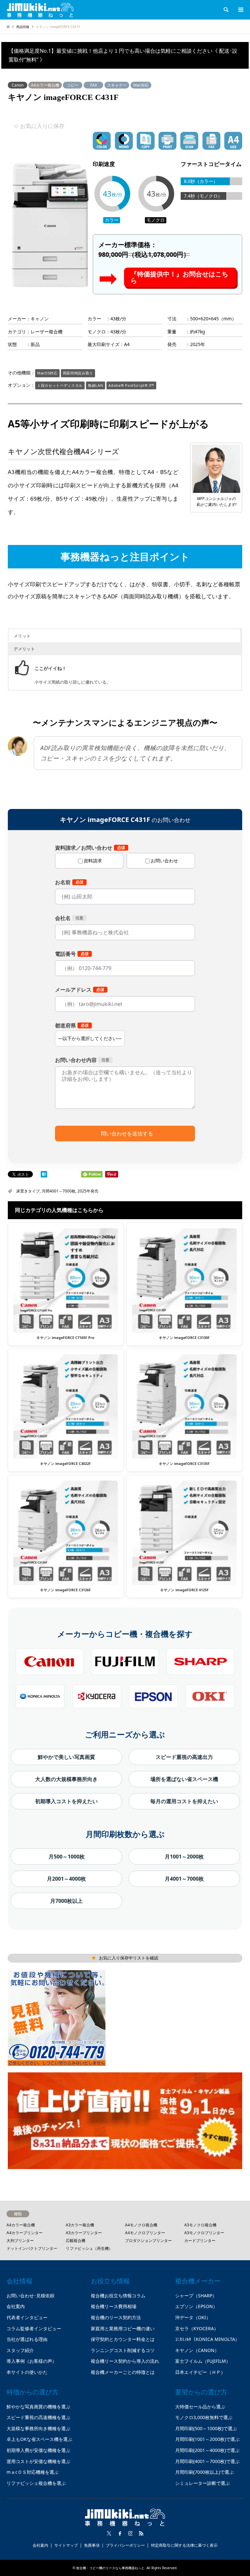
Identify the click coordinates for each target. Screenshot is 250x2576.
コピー (73, 85)
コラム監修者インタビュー (34, 2328)
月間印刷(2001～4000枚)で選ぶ (207, 2450)
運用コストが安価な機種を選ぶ (38, 2461)
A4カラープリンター (25, 2233)
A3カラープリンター (84, 2233)
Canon (18, 85)
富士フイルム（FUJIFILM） (203, 2361)
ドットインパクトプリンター (32, 2248)
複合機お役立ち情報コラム (118, 2296)
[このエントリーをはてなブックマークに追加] (44, 1175)
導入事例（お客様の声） (32, 2361)
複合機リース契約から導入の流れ (125, 2361)
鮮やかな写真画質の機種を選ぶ (38, 2407)
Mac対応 (141, 85)
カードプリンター (200, 2241)
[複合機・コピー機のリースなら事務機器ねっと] (40, 10)
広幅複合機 (76, 2241)
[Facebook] (120, 2533)
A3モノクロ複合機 (200, 2225)
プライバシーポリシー (125, 2545)
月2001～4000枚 (66, 1879)
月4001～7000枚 (184, 1879)
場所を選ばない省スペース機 (184, 1779)
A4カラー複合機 (45, 85)
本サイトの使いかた (27, 2372)
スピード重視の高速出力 (184, 1757)
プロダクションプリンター (148, 2241)
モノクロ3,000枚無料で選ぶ (204, 2417)
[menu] (240, 10)
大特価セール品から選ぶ (200, 2407)
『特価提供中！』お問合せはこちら (179, 277)
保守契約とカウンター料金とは (123, 2339)
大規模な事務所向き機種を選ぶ (38, 2428)
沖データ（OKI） (193, 2317)
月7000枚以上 (66, 1901)
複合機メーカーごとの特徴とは (123, 2372)
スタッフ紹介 (20, 2350)
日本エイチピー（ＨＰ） (200, 2372)
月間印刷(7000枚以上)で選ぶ (204, 2472)
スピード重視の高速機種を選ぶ (38, 2417)
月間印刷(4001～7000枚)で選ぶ (207, 2461)
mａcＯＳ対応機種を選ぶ (33, 2472)
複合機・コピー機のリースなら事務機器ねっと (110, 2568)
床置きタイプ (28, 1191)
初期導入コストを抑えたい (66, 1801)
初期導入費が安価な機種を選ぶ (38, 2450)
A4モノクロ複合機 (141, 2225)
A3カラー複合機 (80, 2225)
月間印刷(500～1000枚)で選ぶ (206, 2428)
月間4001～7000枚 (59, 1191)
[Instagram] (131, 2533)
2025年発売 (88, 1191)
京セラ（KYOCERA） (197, 2328)
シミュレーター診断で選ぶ (202, 2483)
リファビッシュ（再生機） (89, 2248)
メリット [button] (22, 636)
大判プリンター (20, 2241)
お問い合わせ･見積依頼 (30, 2296)
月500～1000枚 (67, 1857)
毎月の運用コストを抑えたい (184, 1801)
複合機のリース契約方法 (116, 2317)
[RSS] (141, 2533)
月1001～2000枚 (184, 1857)
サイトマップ (66, 2545)
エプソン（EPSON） (196, 2306)
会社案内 (16, 2306)
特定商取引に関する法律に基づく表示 (184, 2545)
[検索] (226, 10)
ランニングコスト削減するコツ (123, 2350)
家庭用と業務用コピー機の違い (123, 2328)
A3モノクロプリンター (204, 2233)
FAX (94, 85)
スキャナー (117, 85)
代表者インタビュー (27, 2317)
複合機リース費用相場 (114, 2306)
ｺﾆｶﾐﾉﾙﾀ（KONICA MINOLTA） (207, 2339)
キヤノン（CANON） (197, 2350)
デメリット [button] (24, 649)
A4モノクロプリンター (145, 2233)
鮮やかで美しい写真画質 (66, 1757)
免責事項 (92, 2545)
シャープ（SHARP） (196, 2296)
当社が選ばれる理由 (27, 2339)
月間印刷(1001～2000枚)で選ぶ (207, 2439)
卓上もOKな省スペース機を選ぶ (39, 2439)
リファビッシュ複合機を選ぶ (36, 2483)
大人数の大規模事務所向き (66, 1779)
